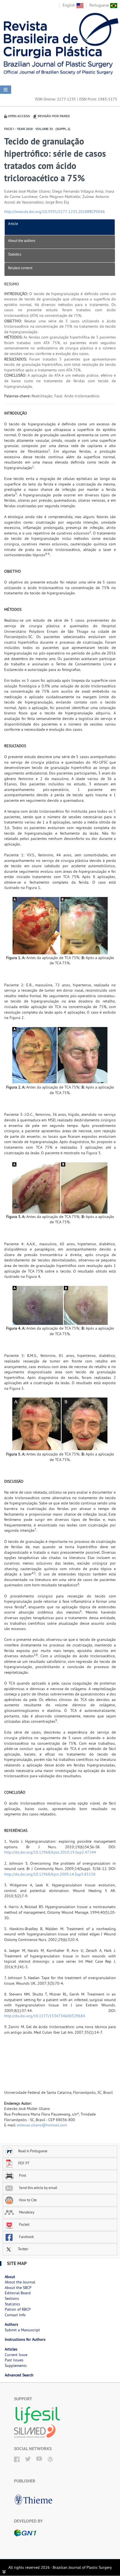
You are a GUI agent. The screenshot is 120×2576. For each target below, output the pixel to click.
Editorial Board (18, 2293)
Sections (12, 2298)
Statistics (15, 254)
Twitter (23, 2249)
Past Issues (14, 2360)
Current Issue (16, 2355)
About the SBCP (18, 2288)
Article (13, 224)
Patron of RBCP (18, 2309)
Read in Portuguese (33, 2151)
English (69, 5)
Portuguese (100, 5)
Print (22, 2175)
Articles (11, 2349)
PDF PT (24, 2163)
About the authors (22, 241)
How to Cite (27, 2200)
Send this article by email (38, 2188)
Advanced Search (19, 2375)
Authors (11, 2324)
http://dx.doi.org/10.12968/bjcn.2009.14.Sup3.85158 (50, 1874)
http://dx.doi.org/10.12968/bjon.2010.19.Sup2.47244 (50, 1852)
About (10, 2277)
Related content (20, 268)
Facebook (26, 2237)
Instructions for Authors (25, 2339)
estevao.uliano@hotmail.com (42, 2125)
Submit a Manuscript (22, 2330)
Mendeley (26, 2212)
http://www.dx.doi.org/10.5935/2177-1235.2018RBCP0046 (55, 212)
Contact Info (15, 2315)
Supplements (16, 2366)
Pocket (24, 2224)
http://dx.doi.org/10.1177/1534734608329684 (45, 2016)
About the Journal (20, 2282)
